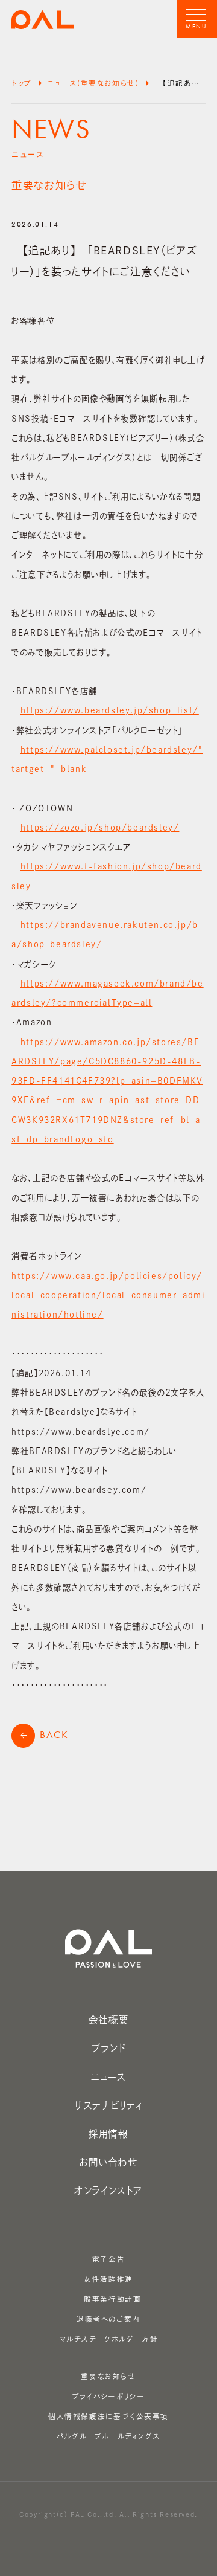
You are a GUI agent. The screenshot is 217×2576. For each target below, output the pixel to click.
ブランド (108, 2048)
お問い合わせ (109, 2162)
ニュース (108, 2077)
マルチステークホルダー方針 (109, 2339)
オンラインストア (108, 2191)
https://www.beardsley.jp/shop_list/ (110, 710)
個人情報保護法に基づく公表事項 (108, 2416)
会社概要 (108, 2020)
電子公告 (108, 2259)
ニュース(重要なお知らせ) (93, 83)
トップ (22, 83)
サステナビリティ (108, 2105)
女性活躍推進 (108, 2279)
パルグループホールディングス (108, 2436)
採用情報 (108, 2134)
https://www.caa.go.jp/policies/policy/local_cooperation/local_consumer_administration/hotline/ (108, 1296)
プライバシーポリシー (109, 2396)
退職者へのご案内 (108, 2319)
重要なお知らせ (108, 2376)
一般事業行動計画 (109, 2299)
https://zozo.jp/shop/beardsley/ (100, 828)
